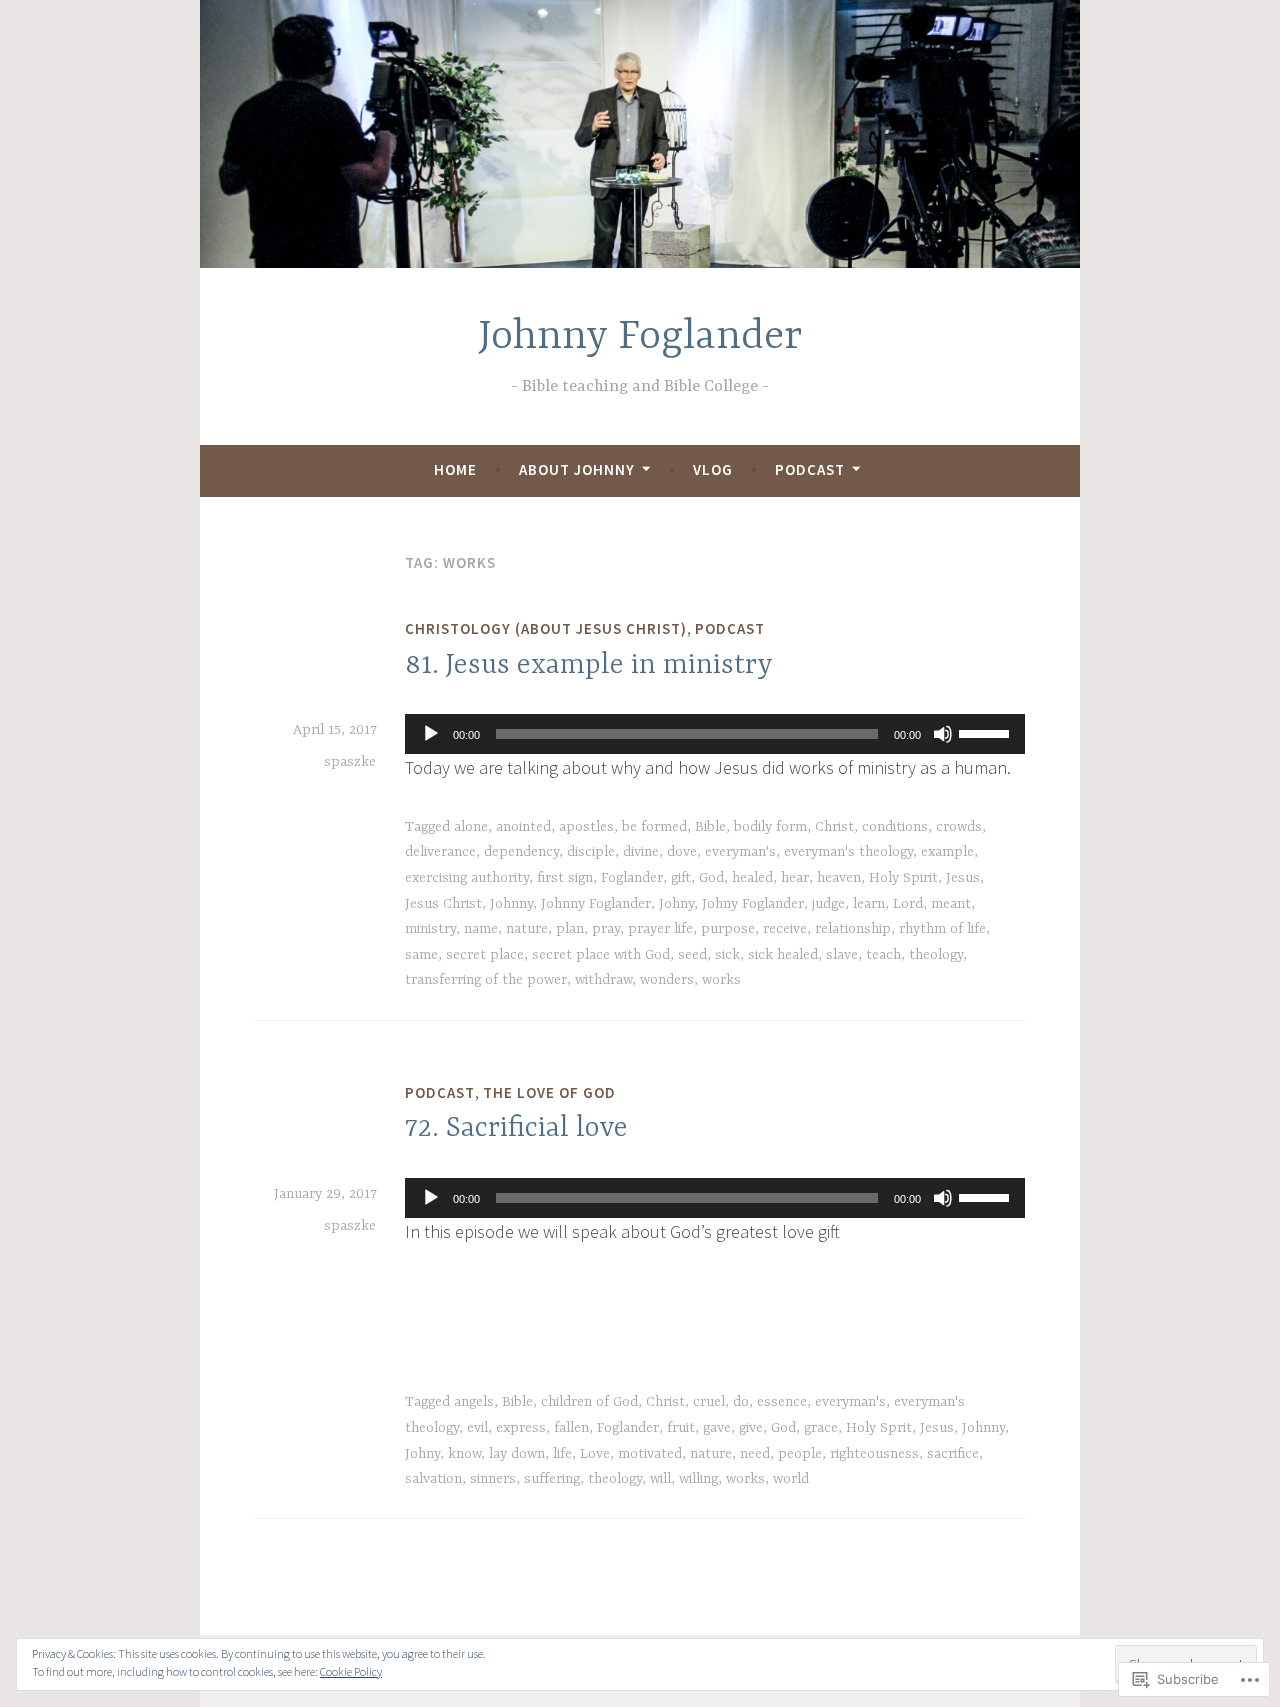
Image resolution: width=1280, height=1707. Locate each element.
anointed (523, 827)
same (421, 955)
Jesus (963, 878)
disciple (591, 852)
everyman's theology (848, 852)
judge (828, 904)
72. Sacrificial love (516, 1129)
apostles (586, 827)
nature (527, 929)
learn (869, 904)
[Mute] (943, 734)
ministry (430, 929)
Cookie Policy (351, 1671)
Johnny (511, 904)
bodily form (770, 827)
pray (606, 929)
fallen (571, 1428)
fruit (681, 1428)
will (660, 1479)
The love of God (549, 1092)
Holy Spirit (903, 878)
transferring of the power (486, 980)
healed (752, 878)
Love (595, 1454)
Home (455, 469)
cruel (709, 1402)
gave (717, 1428)
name (481, 929)
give (751, 1428)
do (741, 1402)
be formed (654, 827)
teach (883, 955)
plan (570, 929)
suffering (552, 1479)
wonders (667, 980)
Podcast (810, 469)
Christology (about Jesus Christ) (546, 628)
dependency (521, 852)
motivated (650, 1454)
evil (477, 1428)
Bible (710, 827)
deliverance (440, 852)
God (711, 878)
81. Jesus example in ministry (589, 666)
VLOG (713, 469)
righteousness (874, 1454)
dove (682, 852)
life (562, 1454)
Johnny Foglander (640, 337)
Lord (908, 904)
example (947, 852)
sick (727, 955)
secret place (485, 955)
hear (795, 878)
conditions (895, 827)
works (721, 980)
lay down (517, 1454)
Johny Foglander (753, 904)
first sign (565, 878)
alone (471, 827)
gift (681, 878)
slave (842, 955)
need (755, 1454)
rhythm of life (942, 929)
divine (641, 852)
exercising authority (467, 878)
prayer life (660, 929)
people (800, 1454)
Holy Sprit (879, 1428)
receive (785, 929)
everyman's (740, 852)
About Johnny (577, 469)
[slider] (987, 732)
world (791, 1479)
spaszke (350, 762)
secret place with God (601, 955)
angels (474, 1402)
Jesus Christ (443, 904)
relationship (853, 929)
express (521, 1428)
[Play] (431, 734)
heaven (839, 878)
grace (821, 1428)
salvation (433, 1479)
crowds (959, 827)
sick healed (783, 955)
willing (698, 1479)
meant (951, 904)
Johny (676, 904)
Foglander (632, 878)
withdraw (603, 980)
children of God (589, 1402)
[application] (715, 734)
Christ (834, 827)
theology (936, 955)
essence (782, 1402)
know (464, 1454)
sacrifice (953, 1454)
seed (692, 955)
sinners (493, 1479)
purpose (728, 929)
